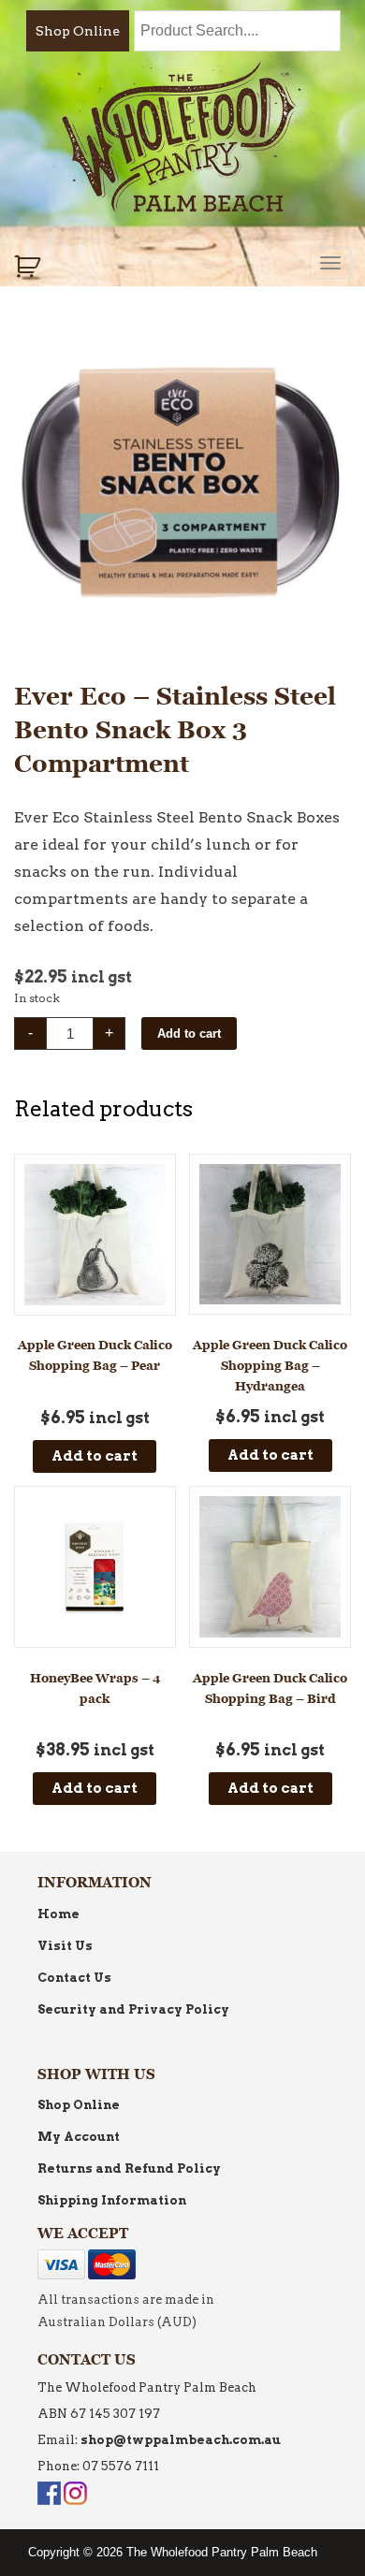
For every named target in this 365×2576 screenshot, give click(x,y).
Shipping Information (112, 2200)
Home (58, 1914)
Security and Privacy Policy (133, 2009)
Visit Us (65, 1946)
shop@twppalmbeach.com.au (181, 2440)
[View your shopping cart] (29, 267)
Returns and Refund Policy (129, 2168)
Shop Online (78, 31)
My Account (79, 2137)
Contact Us (74, 1978)
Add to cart (189, 1033)
